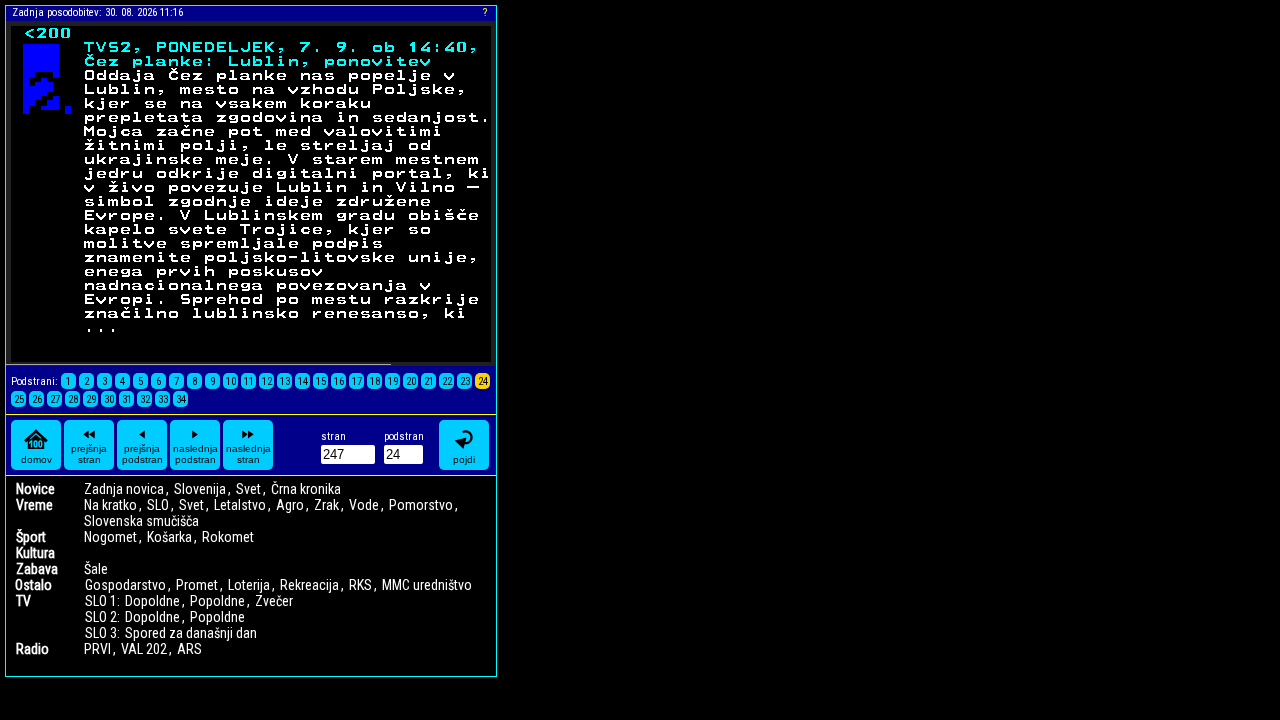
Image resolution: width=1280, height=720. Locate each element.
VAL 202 (144, 649)
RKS (360, 585)
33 (163, 399)
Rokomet (228, 537)
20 (411, 381)
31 (127, 399)
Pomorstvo (421, 505)
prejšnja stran (89, 454)
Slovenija (200, 489)
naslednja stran (248, 454)
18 (375, 381)
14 (303, 381)
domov (36, 459)
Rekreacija (309, 585)
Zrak (326, 505)
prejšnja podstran (142, 454)
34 (181, 399)
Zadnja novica (124, 489)
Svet (248, 489)
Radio (32, 649)
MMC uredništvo (427, 585)
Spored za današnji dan (191, 633)
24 (483, 381)
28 (73, 399)
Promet (197, 585)
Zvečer (274, 601)
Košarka (169, 537)
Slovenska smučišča (141, 521)
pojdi (464, 459)
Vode (364, 505)
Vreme (34, 505)
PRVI (97, 649)
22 (447, 381)
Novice (35, 489)
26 (37, 399)
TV (23, 601)
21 (429, 381)
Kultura (35, 553)
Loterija (249, 585)
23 (465, 381)
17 (357, 381)
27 (55, 399)
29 (91, 399)
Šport (31, 537)
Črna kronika (306, 489)
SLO (158, 505)
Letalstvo (240, 505)
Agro (290, 505)
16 (339, 381)
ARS (189, 649)
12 (267, 381)
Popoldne (217, 601)
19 (393, 381)
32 (145, 399)
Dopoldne (152, 601)
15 (321, 381)
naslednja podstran (195, 454)
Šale (96, 569)
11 (249, 381)
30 (109, 399)
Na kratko (110, 505)
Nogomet (110, 537)
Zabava (37, 569)
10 (231, 381)
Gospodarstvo (125, 585)
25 (19, 399)
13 (285, 381)
